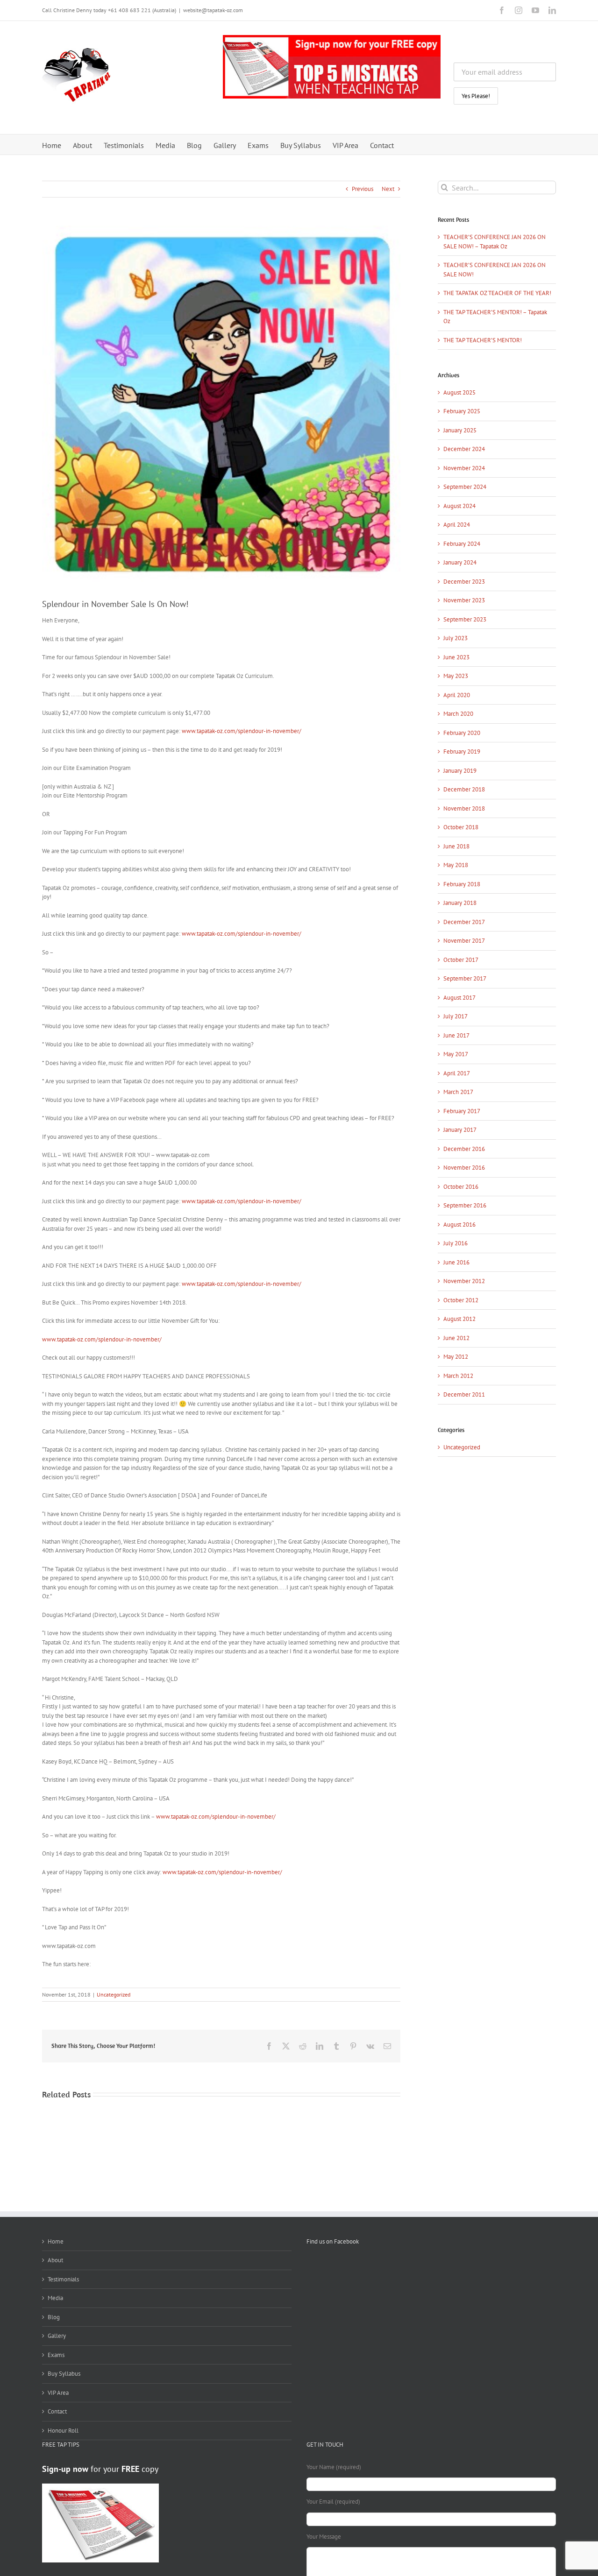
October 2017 (461, 960)
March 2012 (458, 1376)
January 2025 (460, 430)
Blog (54, 2317)
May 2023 (456, 676)
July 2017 (456, 1016)
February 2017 (462, 1111)
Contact (57, 2411)
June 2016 (456, 1262)
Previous (363, 189)
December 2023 (464, 582)
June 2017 (456, 1035)
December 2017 (464, 922)
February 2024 (462, 544)
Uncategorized (114, 1994)
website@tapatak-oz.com (213, 10)
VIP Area (58, 2393)
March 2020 (458, 714)
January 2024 (460, 562)
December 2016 (464, 1149)
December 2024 (464, 449)
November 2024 (464, 468)
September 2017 (465, 978)
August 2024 (459, 506)
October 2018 (461, 827)
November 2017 (464, 941)
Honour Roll (63, 2431)
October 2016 (461, 1187)
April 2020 (457, 695)
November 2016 (464, 1168)
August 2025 (459, 392)
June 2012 (456, 1338)
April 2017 (457, 1073)
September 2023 (465, 619)
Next (388, 189)
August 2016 (459, 1224)
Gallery (57, 2336)
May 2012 (456, 1357)
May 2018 (456, 865)
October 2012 (461, 1300)
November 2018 (464, 808)
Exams (56, 2355)
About (55, 2260)
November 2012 (464, 1281)
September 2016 (465, 1205)
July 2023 (456, 638)
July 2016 (456, 1243)
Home (56, 2241)
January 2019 (460, 771)
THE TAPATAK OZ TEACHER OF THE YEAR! (497, 293)
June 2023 (456, 657)
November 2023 (464, 600)
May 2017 (456, 1054)
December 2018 (464, 789)
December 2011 (464, 1394)
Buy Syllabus (64, 2374)
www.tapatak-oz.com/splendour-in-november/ (242, 731)
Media (55, 2298)
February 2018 (462, 884)
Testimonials (63, 2279)
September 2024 (465, 487)
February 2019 (462, 752)
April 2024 (457, 525)
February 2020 (462, 733)
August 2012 (459, 1319)
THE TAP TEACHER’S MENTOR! (483, 340)
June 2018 (456, 846)
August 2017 (459, 998)
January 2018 (460, 903)
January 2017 (460, 1130)
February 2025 (462, 411)
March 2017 (458, 1092)
